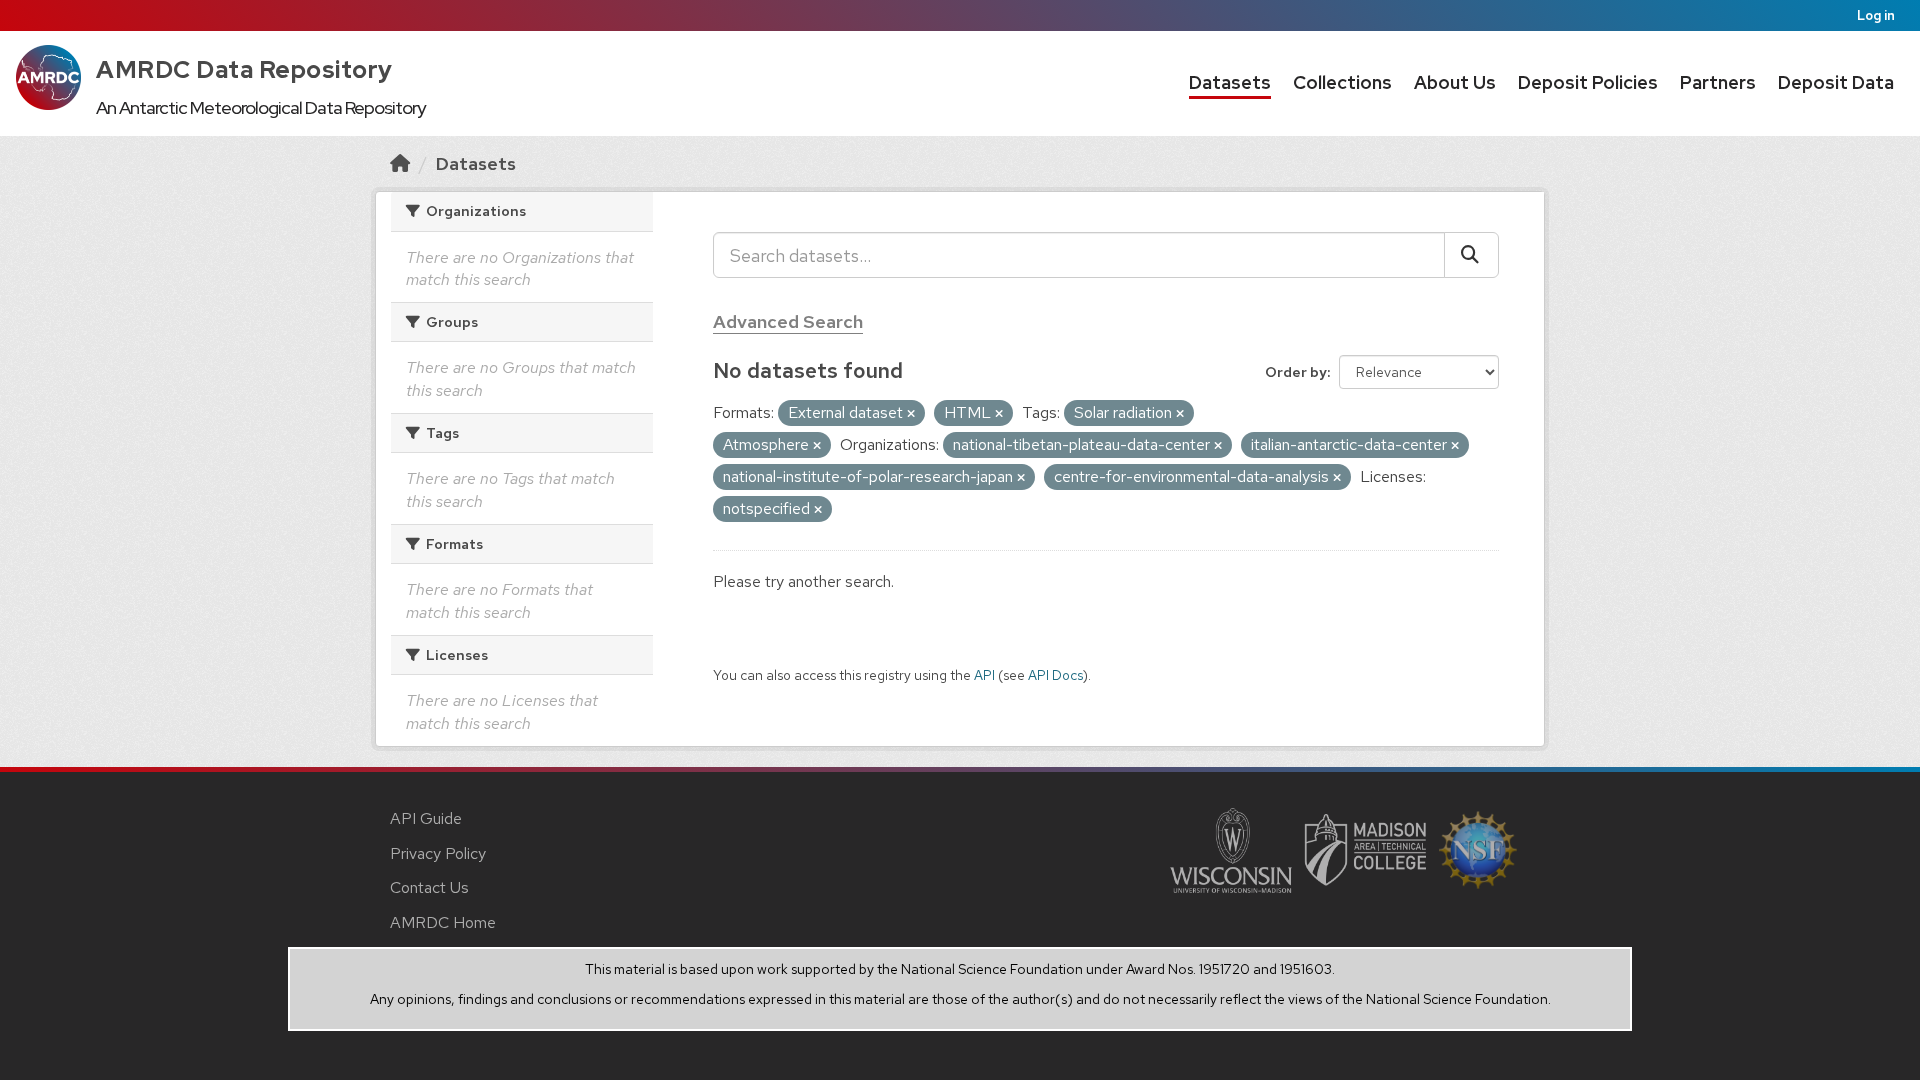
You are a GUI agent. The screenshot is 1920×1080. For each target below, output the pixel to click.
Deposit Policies (1588, 82)
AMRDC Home (443, 922)
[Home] (400, 163)
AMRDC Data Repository (244, 69)
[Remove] (911, 414)
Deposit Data (1836, 82)
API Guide (426, 818)
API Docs (1055, 675)
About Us (1455, 82)
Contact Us (429, 887)
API (984, 675)
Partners (1718, 82)
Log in (1876, 15)
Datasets (1230, 82)
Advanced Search (788, 321)
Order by (1296, 372)
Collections (1342, 82)
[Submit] (1471, 255)
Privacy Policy (438, 853)
